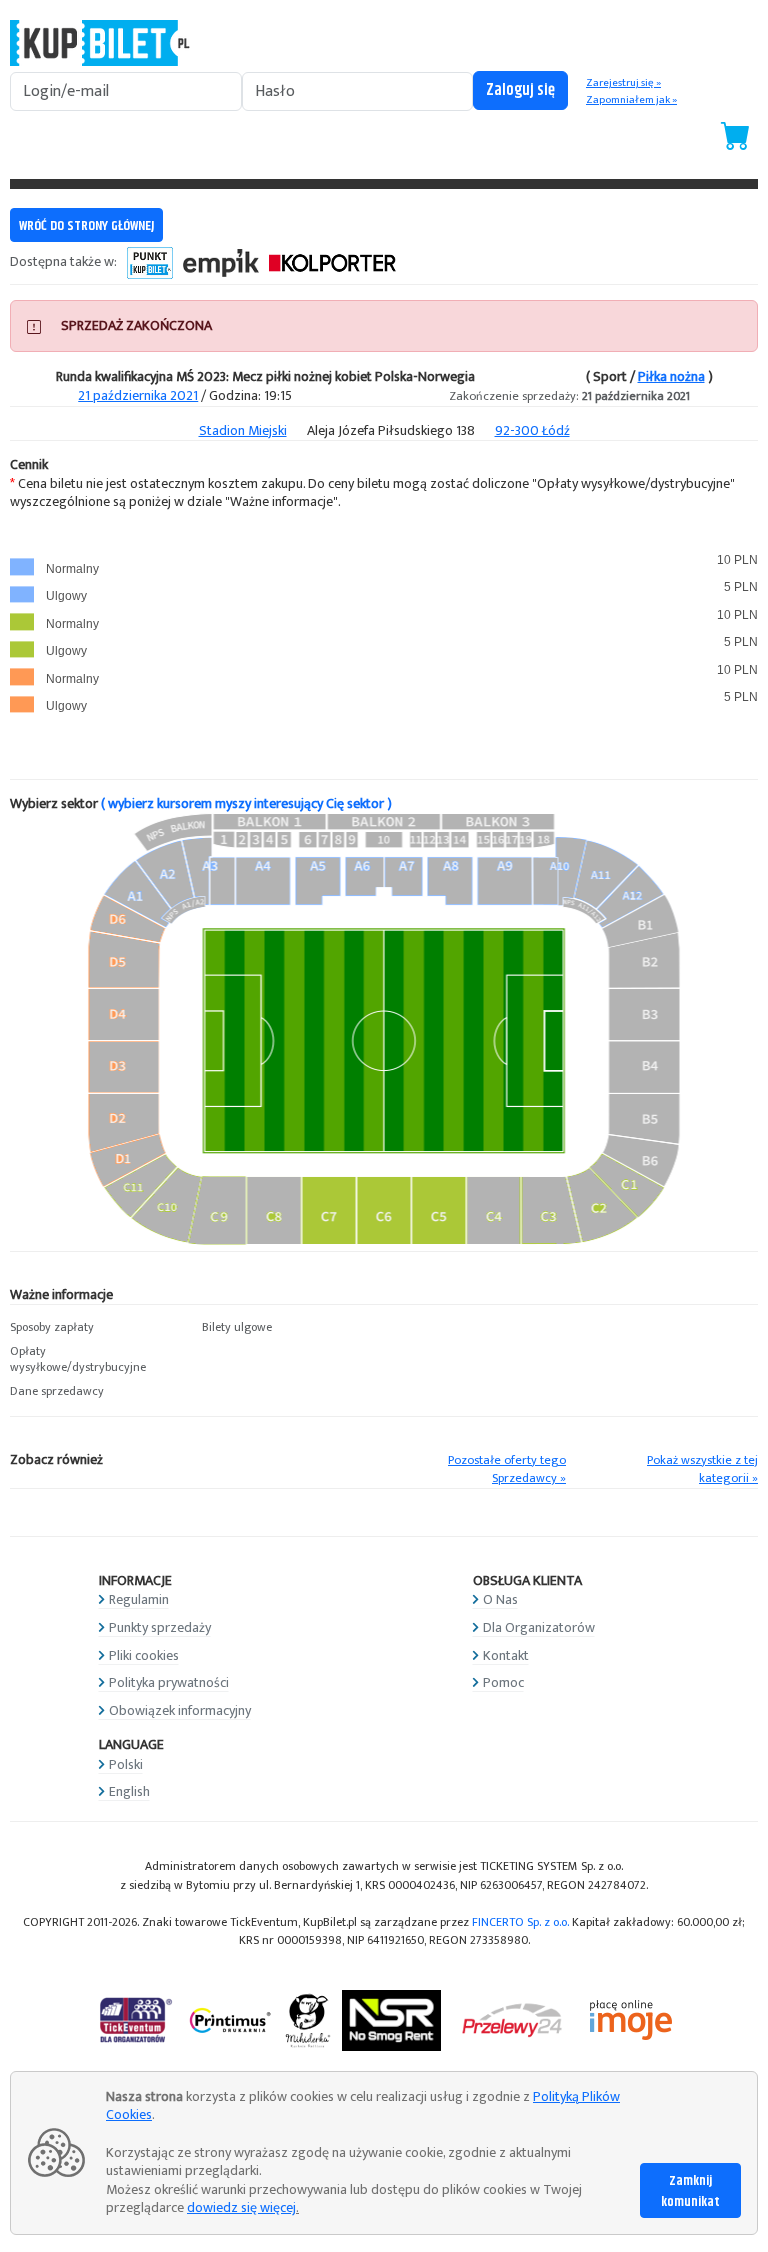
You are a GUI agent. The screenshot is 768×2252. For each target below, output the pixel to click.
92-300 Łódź (532, 430)
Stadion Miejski (243, 430)
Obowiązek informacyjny (180, 1710)
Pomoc (503, 1682)
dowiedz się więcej (241, 2207)
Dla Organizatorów (539, 1627)
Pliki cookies (144, 1655)
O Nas (500, 1599)
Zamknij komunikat (690, 2191)
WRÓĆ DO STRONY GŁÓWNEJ (86, 226)
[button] (96, 1328)
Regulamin (139, 1599)
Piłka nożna (671, 376)
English (129, 1791)
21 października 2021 (138, 395)
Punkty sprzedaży (160, 1627)
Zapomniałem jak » (631, 100)
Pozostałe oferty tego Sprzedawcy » (507, 1470)
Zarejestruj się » (623, 83)
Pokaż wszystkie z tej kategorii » (702, 1470)
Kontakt (506, 1655)
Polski (126, 1764)
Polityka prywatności (169, 1682)
